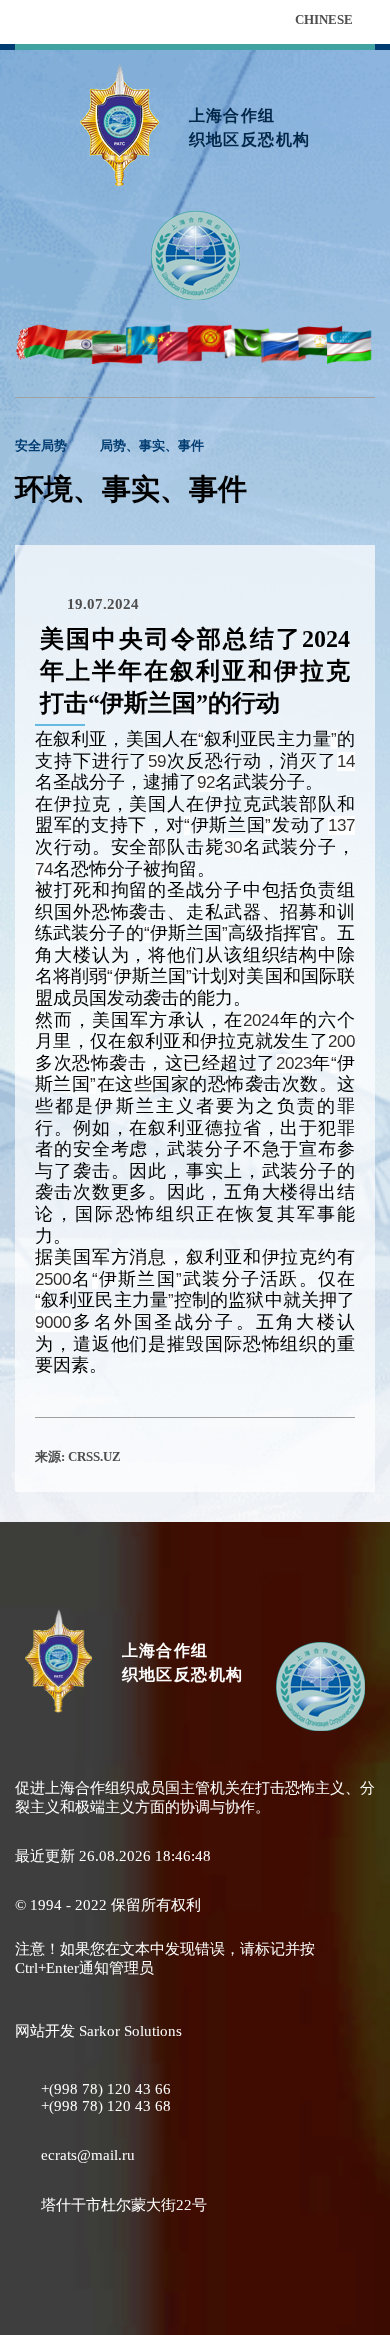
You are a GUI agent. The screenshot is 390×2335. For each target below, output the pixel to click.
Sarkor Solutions (130, 2031)
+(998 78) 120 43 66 (106, 2089)
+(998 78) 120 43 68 (106, 2106)
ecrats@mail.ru (88, 2155)
